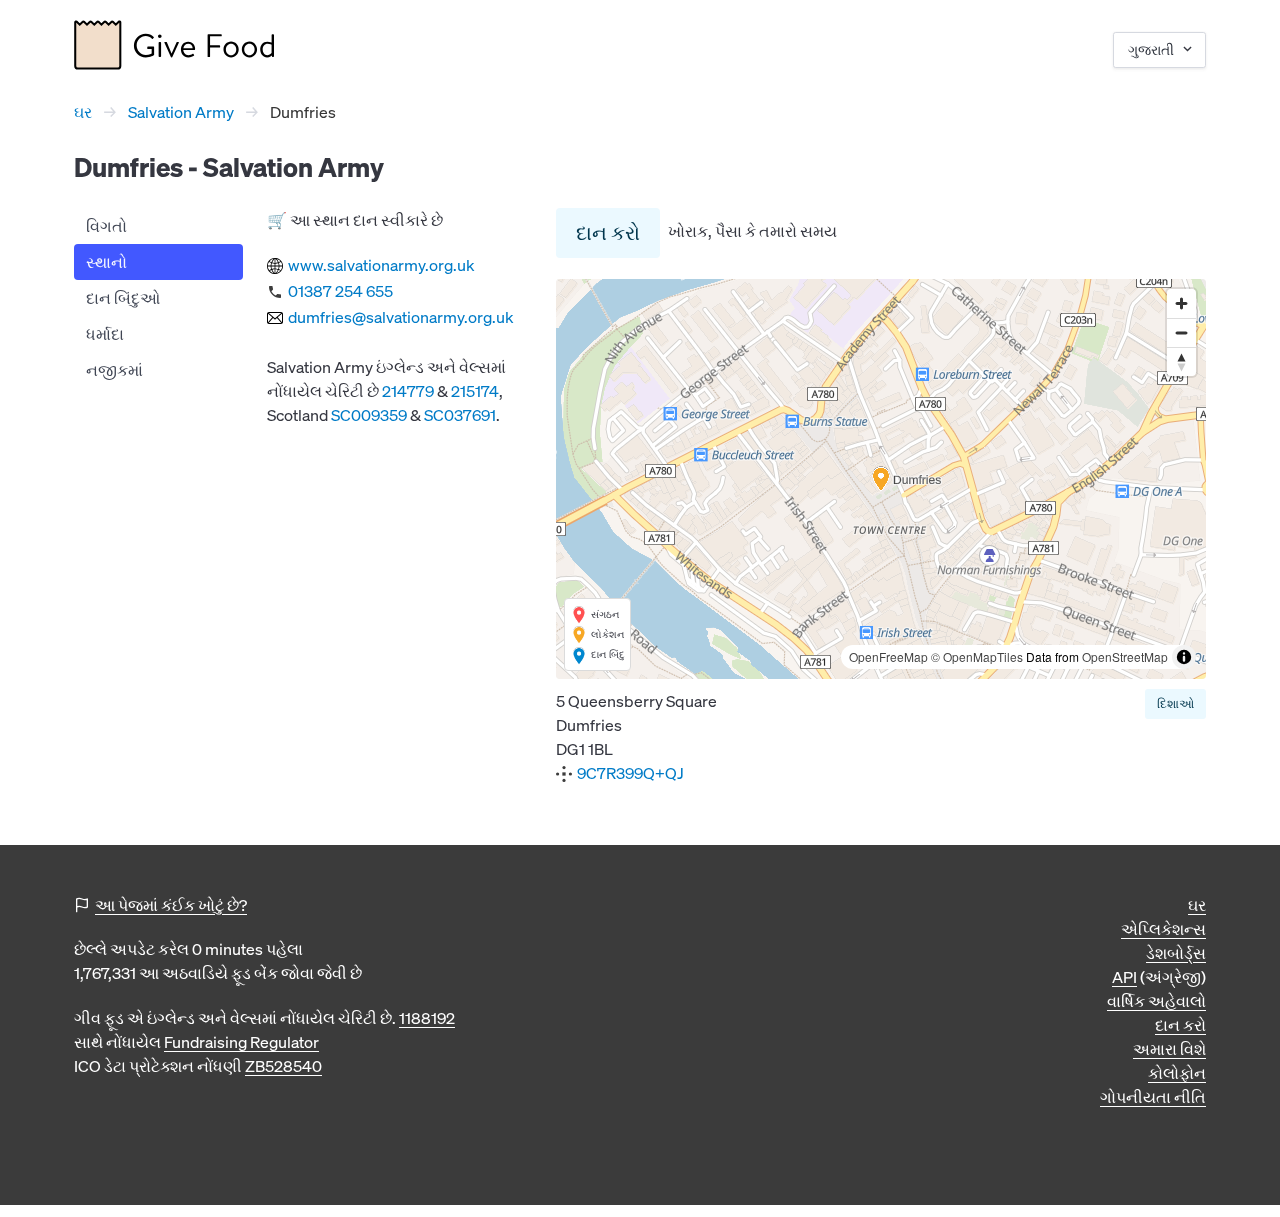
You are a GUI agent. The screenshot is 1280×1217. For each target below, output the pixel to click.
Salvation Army (181, 112)
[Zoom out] (1181, 332)
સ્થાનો (106, 262)
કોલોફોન (1177, 1073)
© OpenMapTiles (977, 656)
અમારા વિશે (1169, 1049)
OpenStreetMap (1125, 656)
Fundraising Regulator (241, 1042)
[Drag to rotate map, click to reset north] (1181, 361)
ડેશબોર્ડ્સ (1176, 953)
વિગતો (106, 226)
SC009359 (369, 415)
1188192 (427, 1018)
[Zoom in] (1181, 303)
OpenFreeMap (888, 656)
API (1124, 977)
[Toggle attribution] (1184, 657)
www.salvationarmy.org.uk (381, 265)
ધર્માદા (105, 334)
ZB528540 (283, 1066)
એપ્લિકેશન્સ (1163, 929)
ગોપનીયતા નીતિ (1153, 1097)
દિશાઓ (1175, 703)
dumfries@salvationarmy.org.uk (401, 317)
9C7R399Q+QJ (630, 773)
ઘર (83, 112)
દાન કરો (608, 232)
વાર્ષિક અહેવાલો (1156, 1001)
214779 (408, 391)
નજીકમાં (114, 370)
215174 (475, 391)
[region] (881, 479)
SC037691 (460, 415)
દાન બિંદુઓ (123, 298)
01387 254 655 (340, 291)
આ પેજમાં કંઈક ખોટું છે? (171, 905)
